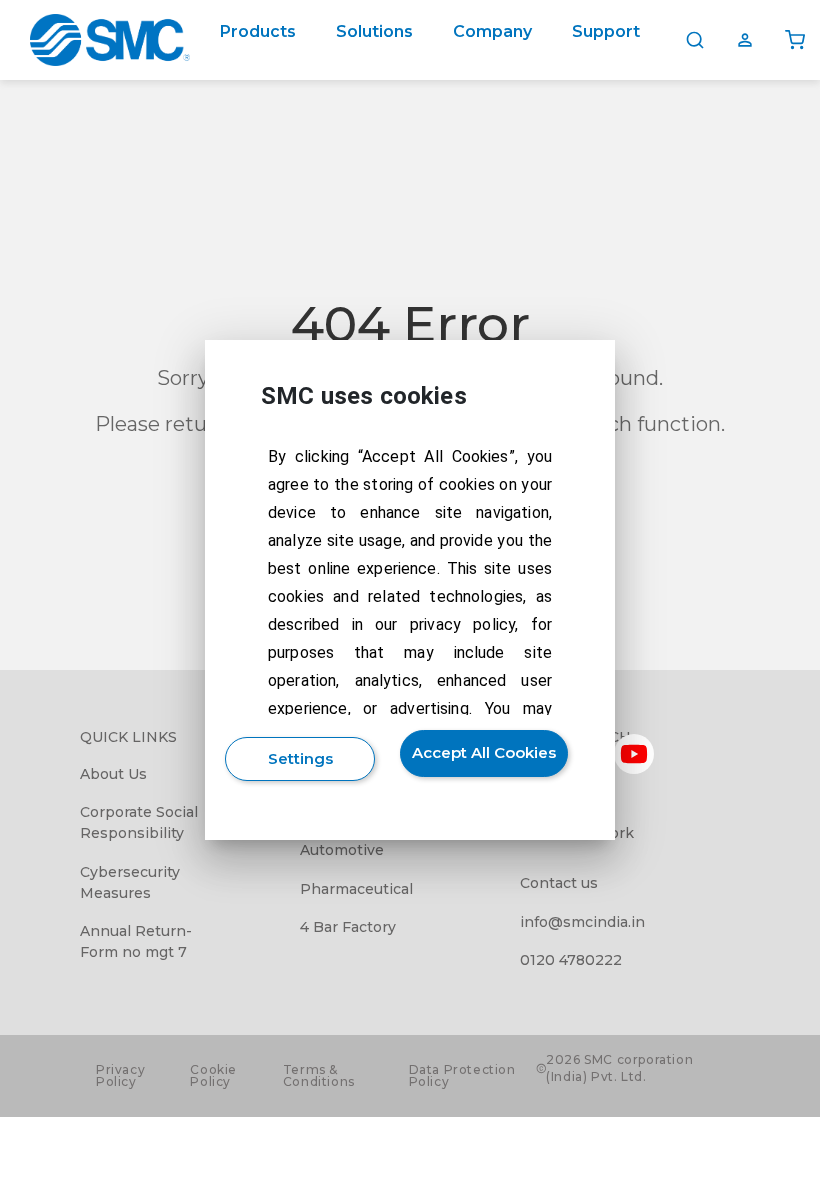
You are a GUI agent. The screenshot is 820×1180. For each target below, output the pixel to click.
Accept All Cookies (484, 752)
